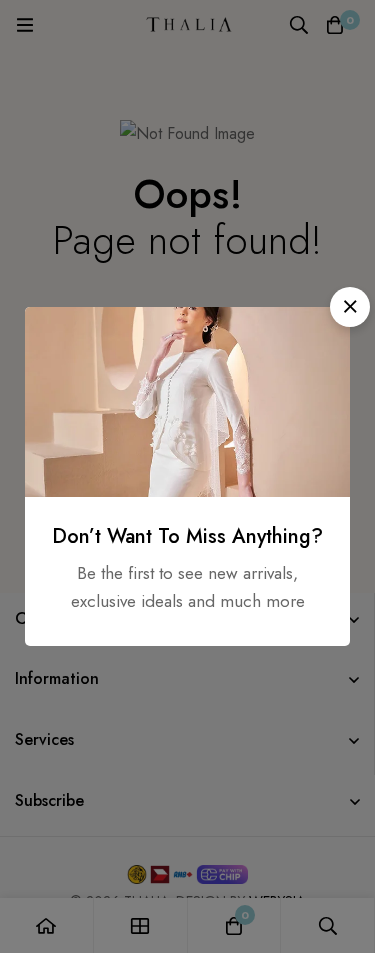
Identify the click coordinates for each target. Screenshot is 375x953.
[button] (350, 307)
